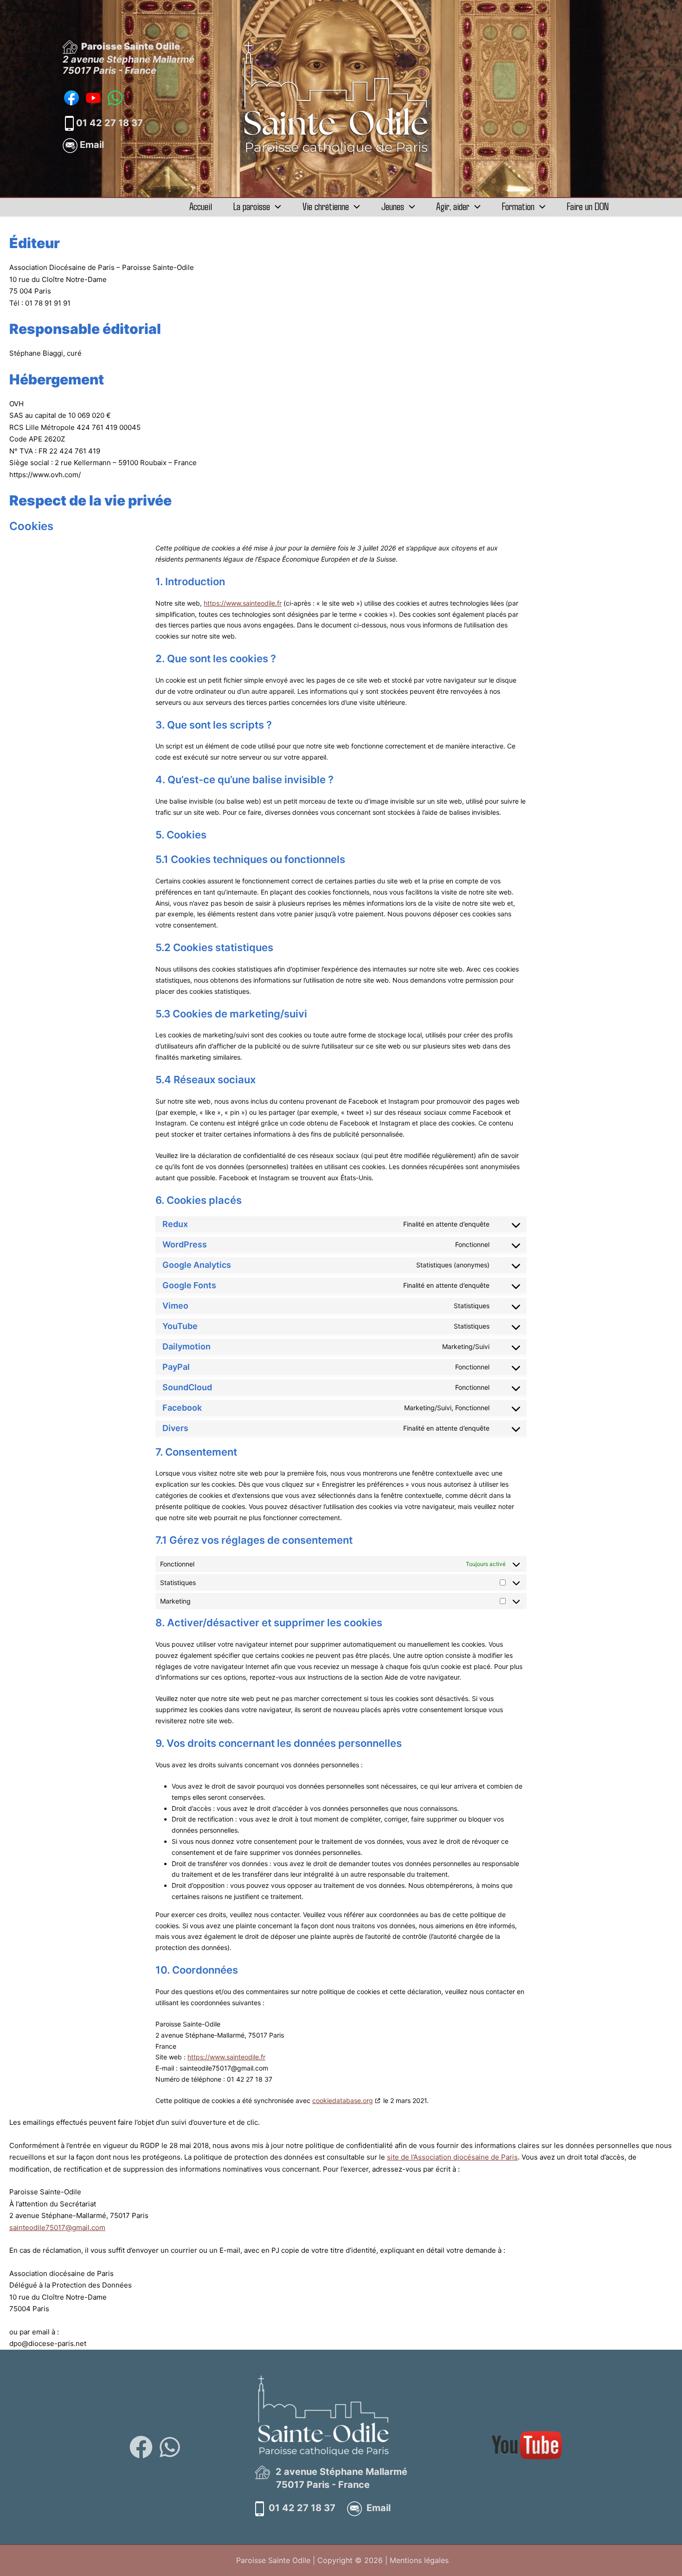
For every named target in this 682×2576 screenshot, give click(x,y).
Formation (518, 206)
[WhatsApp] (170, 2447)
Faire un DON (588, 206)
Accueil (201, 206)
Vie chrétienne (326, 206)
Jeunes (393, 206)
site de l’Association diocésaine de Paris (452, 2157)
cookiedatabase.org (343, 2100)
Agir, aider (453, 206)
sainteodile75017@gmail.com (57, 2228)
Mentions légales (419, 2560)
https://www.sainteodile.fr (243, 603)
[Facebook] (141, 2447)
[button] (276, 206)
